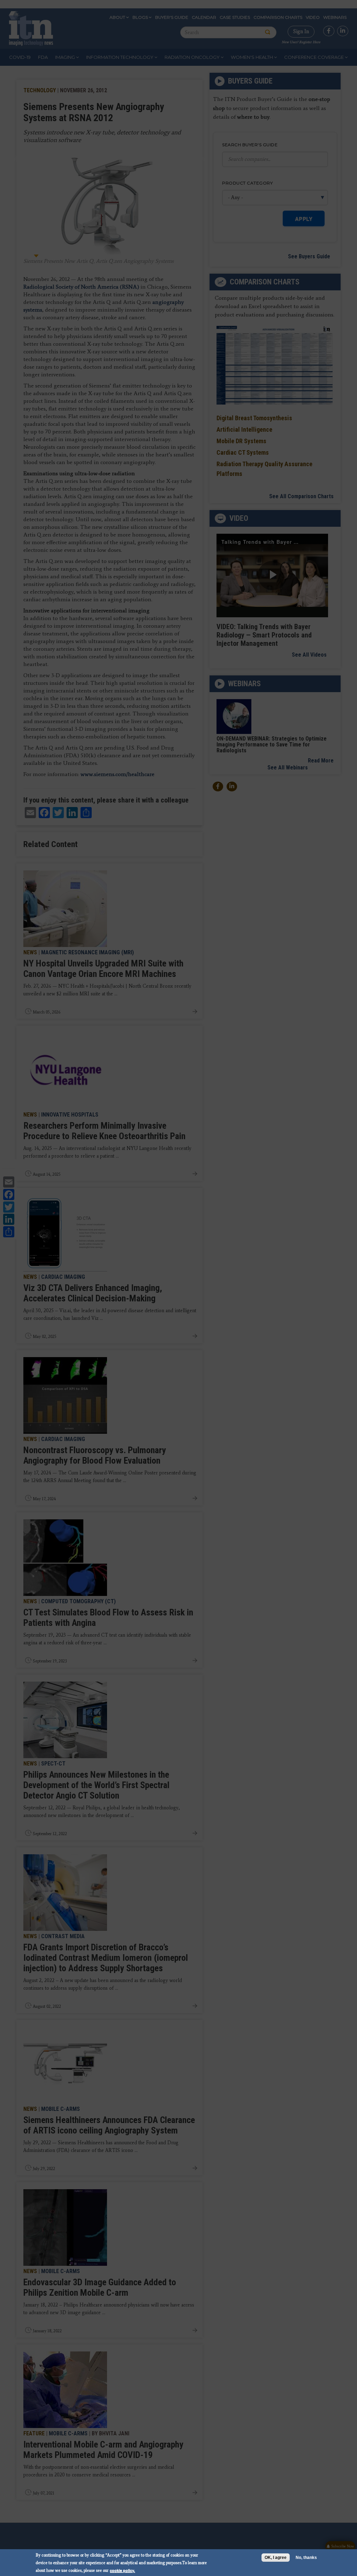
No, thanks (306, 2558)
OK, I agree (276, 2558)
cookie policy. (122, 2570)
